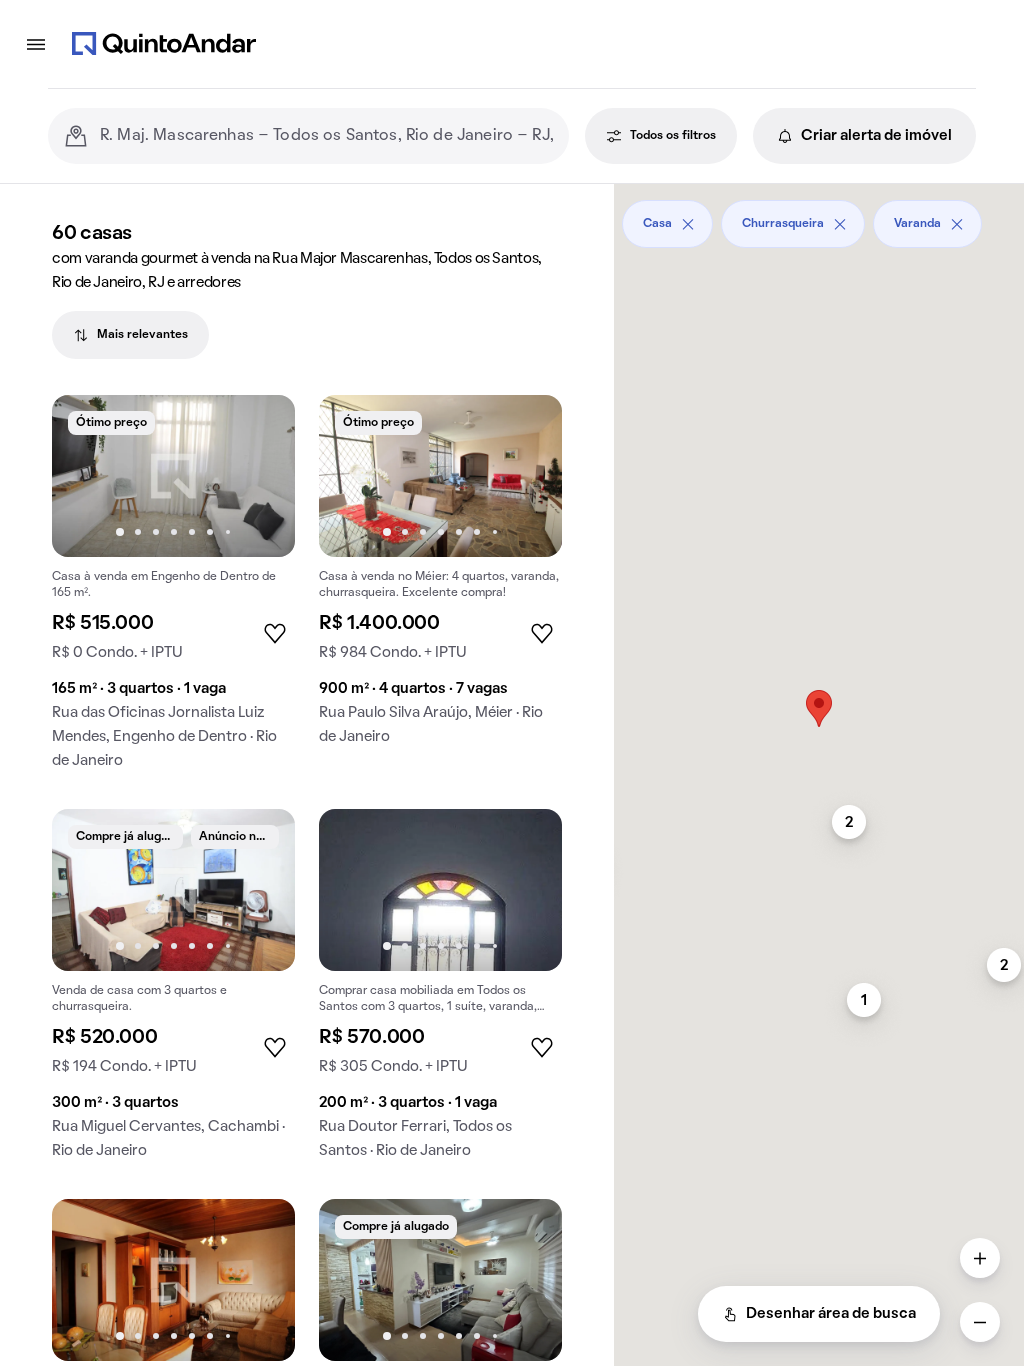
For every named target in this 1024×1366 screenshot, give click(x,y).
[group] (173, 590)
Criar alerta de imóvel (876, 136)
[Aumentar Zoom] (980, 1258)
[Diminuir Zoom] (980, 1322)
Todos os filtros (673, 136)
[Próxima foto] (259, 476)
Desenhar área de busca (831, 1314)
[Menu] (36, 44)
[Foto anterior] (88, 476)
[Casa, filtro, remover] (688, 224)
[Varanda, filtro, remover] (957, 224)
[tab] (130, 335)
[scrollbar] (819, 216)
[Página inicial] (164, 44)
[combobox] (326, 136)
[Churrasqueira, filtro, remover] (840, 224)
